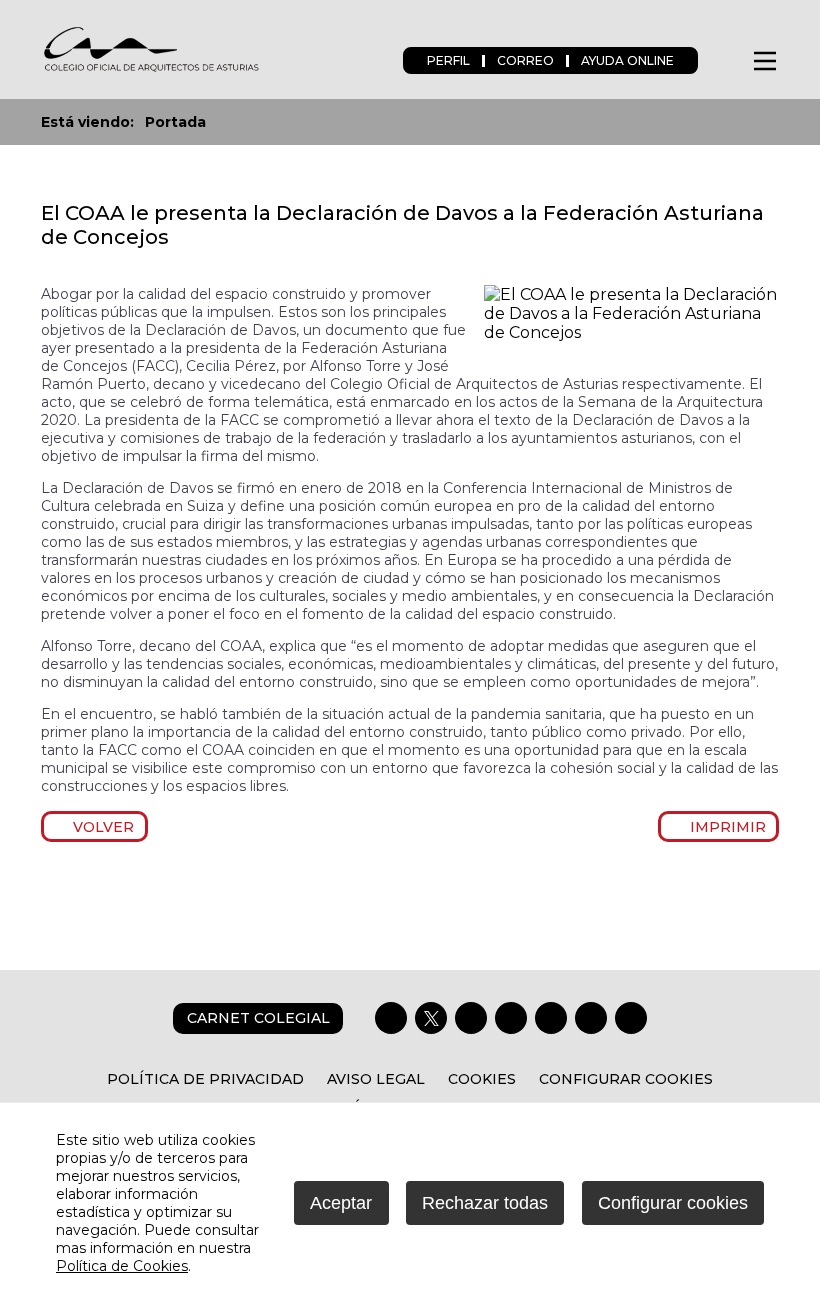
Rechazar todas (485, 1203)
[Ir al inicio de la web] (151, 69)
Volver (100, 827)
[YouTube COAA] (551, 1018)
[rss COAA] (591, 1018)
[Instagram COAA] (471, 1018)
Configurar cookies (626, 1079)
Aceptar (341, 1203)
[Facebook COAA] (391, 1018)
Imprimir (724, 827)
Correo (525, 60)
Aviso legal (376, 1079)
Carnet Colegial (258, 1018)
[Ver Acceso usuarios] (724, 60)
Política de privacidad (205, 1079)
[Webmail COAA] (631, 1018)
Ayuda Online (627, 60)
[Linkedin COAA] (511, 1018)
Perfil (448, 60)
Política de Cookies (122, 1266)
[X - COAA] (431, 1018)
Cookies (482, 1079)
